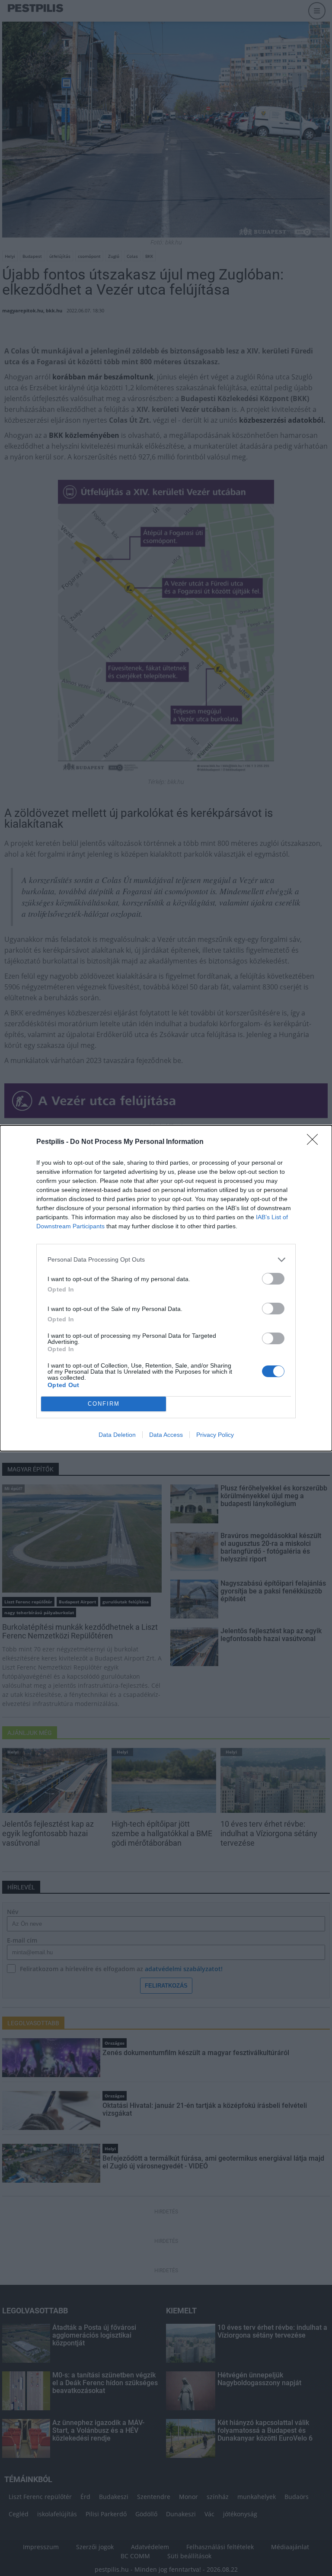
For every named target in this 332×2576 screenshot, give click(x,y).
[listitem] (166, 1260)
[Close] (315, 1142)
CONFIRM (104, 1404)
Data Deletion (117, 1435)
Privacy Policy (215, 1435)
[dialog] (166, 1288)
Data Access (166, 1435)
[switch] (273, 1279)
